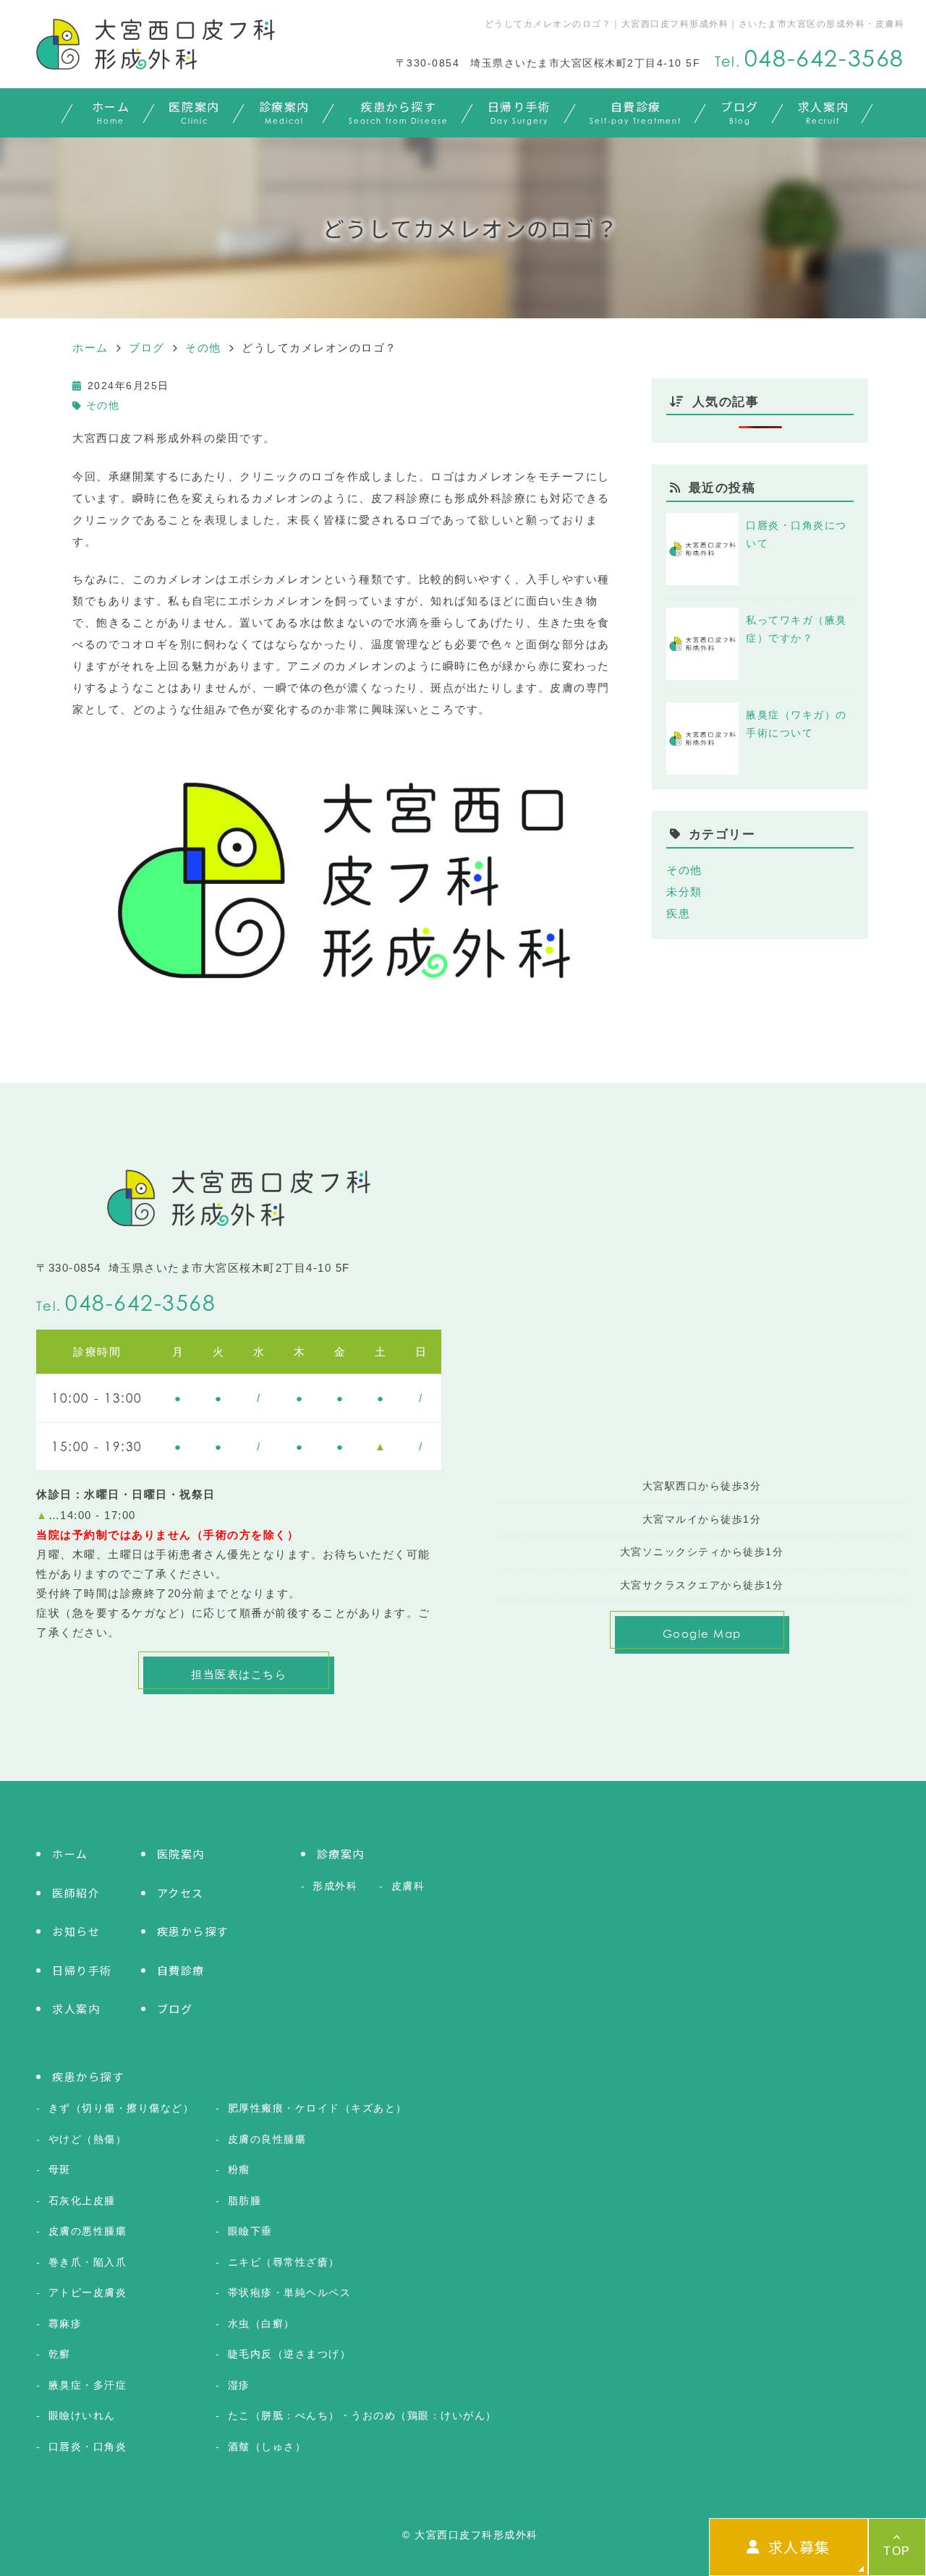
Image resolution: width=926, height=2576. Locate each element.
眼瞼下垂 (250, 2231)
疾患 (678, 913)
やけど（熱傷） (88, 2139)
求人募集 (799, 2547)
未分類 (684, 892)
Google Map (702, 1633)
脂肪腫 (245, 2201)
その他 (103, 405)
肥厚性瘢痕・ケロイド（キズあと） (318, 2108)
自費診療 (636, 111)
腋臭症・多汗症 (88, 2385)
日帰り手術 (519, 111)
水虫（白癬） (262, 2324)
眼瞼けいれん (82, 2415)
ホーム (111, 111)
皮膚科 (408, 1886)
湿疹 (239, 2385)
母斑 (60, 2169)
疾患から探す (399, 111)
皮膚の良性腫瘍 (267, 2139)
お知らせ (76, 1931)
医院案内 (194, 111)
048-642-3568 (140, 1303)
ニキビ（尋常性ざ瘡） (284, 2262)
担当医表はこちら (239, 1674)
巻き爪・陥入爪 (88, 2262)
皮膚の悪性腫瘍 (88, 2231)
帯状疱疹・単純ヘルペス (289, 2292)
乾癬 (60, 2354)
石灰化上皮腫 (82, 2201)
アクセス (180, 1893)
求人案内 (823, 111)
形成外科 (335, 1886)
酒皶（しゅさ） (267, 2447)
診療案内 (284, 111)
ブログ (740, 111)
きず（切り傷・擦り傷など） (121, 2108)
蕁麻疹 (65, 2324)
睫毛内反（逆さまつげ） (289, 2354)
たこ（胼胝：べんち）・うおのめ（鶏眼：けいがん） (362, 2415)
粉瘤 (239, 2169)
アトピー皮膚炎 (88, 2292)
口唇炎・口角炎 (88, 2447)
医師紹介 (76, 1893)
